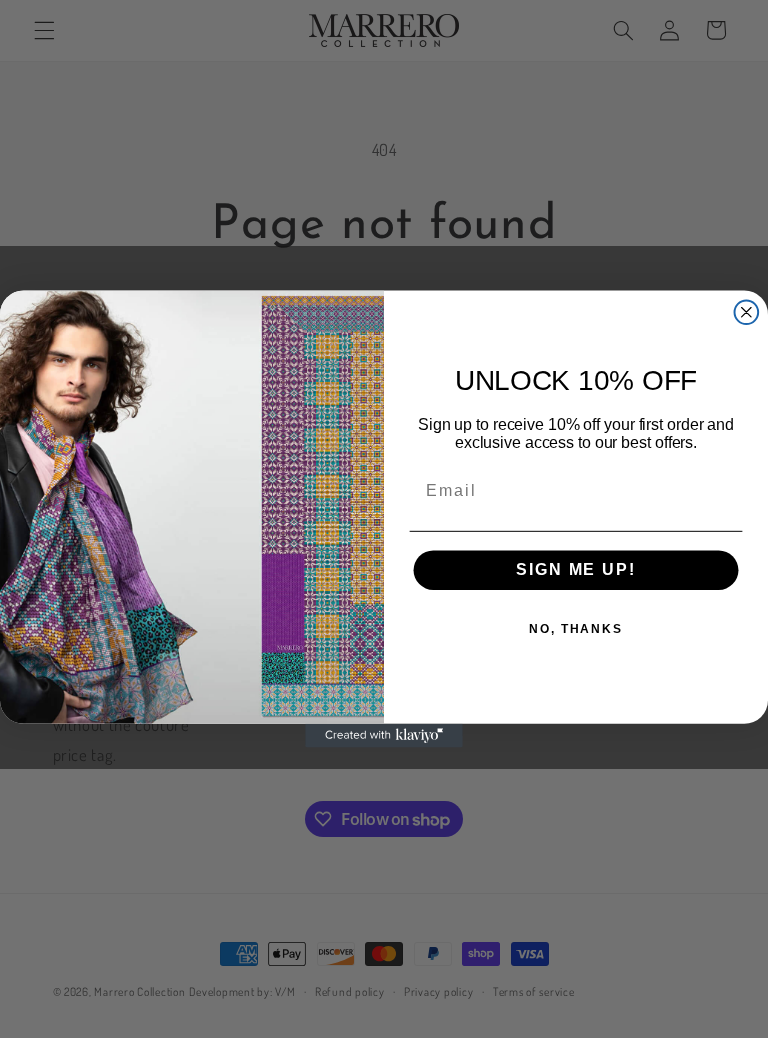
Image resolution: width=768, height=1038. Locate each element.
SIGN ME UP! (575, 570)
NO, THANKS (576, 630)
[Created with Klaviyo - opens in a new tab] (384, 736)
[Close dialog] (747, 312)
